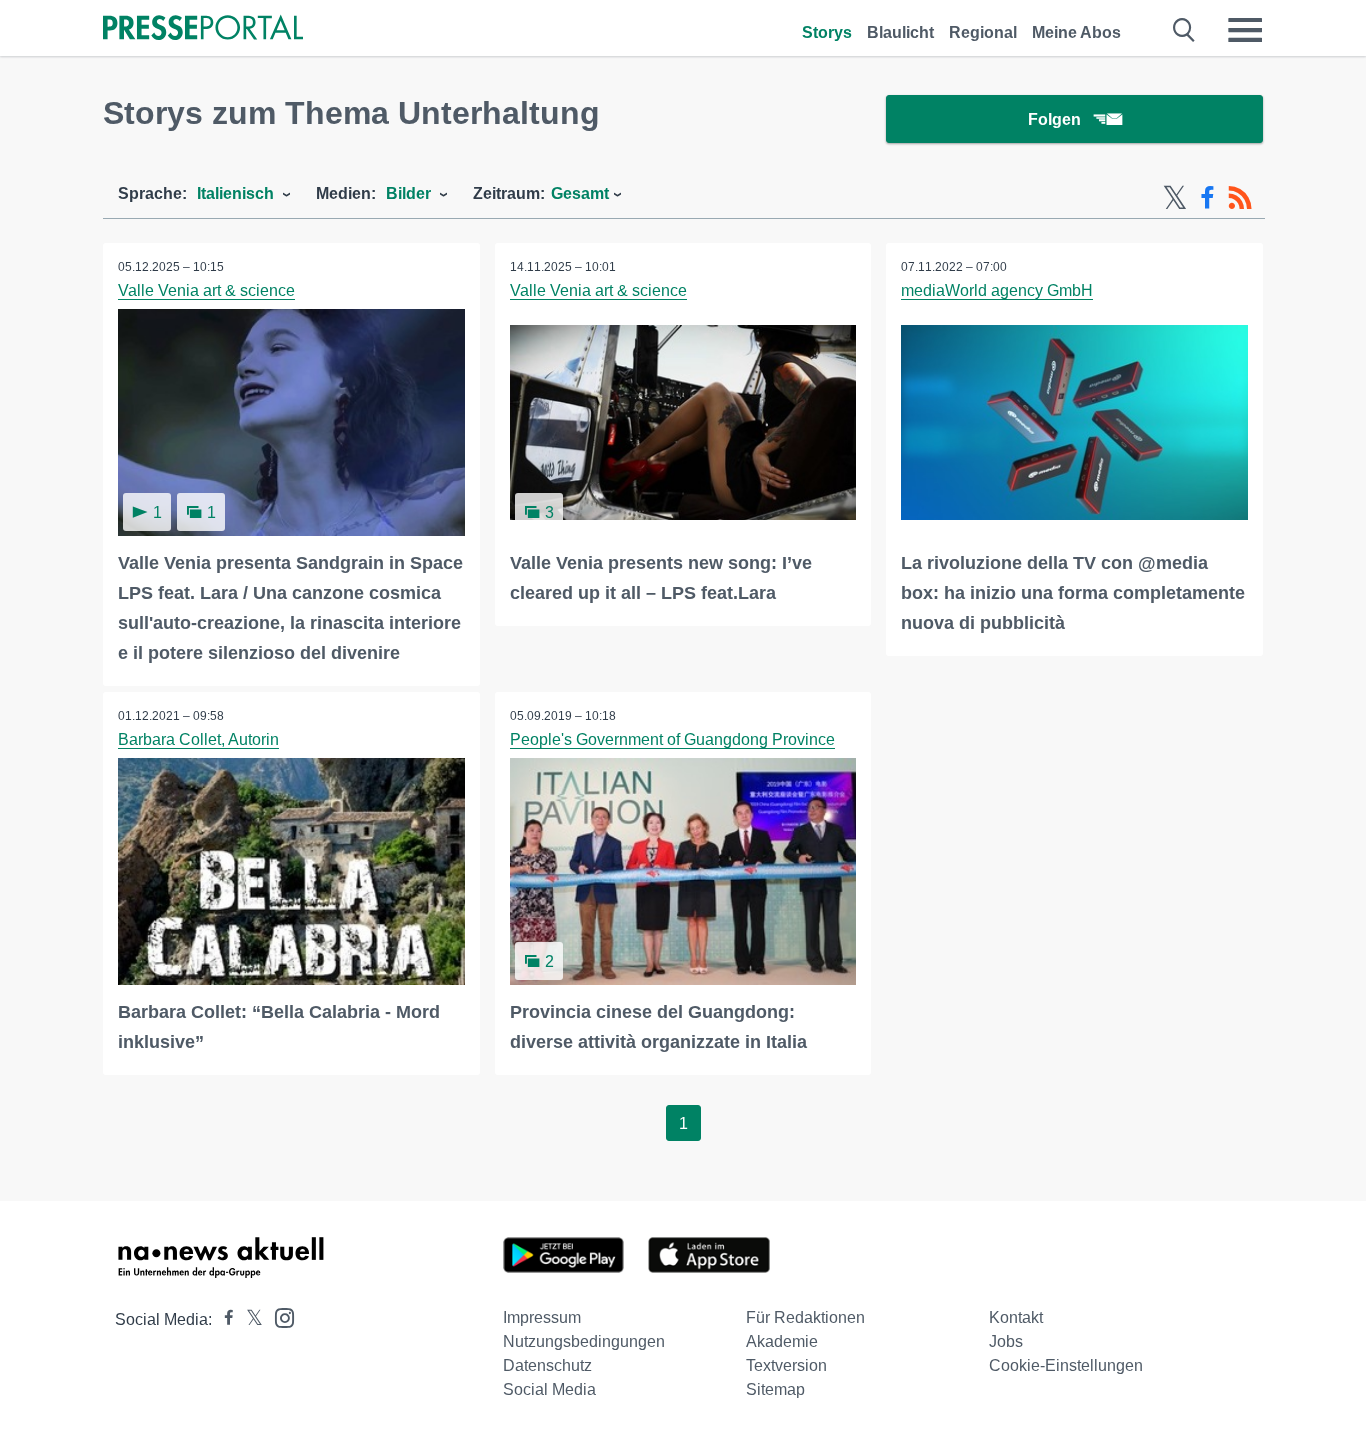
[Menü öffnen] (1245, 30)
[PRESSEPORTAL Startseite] (203, 29)
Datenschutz (547, 1365)
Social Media (549, 1389)
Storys (827, 32)
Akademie (782, 1341)
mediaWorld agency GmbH (997, 290)
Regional (983, 32)
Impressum (542, 1317)
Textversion (786, 1365)
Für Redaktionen (805, 1317)
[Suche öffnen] (1184, 30)
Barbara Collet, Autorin (198, 739)
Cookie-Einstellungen (1066, 1365)
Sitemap (775, 1389)
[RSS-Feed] (1240, 198)
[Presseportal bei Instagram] (278, 1316)
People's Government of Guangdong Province (672, 739)
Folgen (1054, 119)
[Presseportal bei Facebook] (223, 1319)
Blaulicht (900, 32)
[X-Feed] (1175, 198)
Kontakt (1016, 1317)
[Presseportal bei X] (248, 1319)
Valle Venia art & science (206, 290)
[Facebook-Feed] (1207, 198)
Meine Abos (1076, 32)
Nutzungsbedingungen (584, 1341)
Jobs (1006, 1341)
